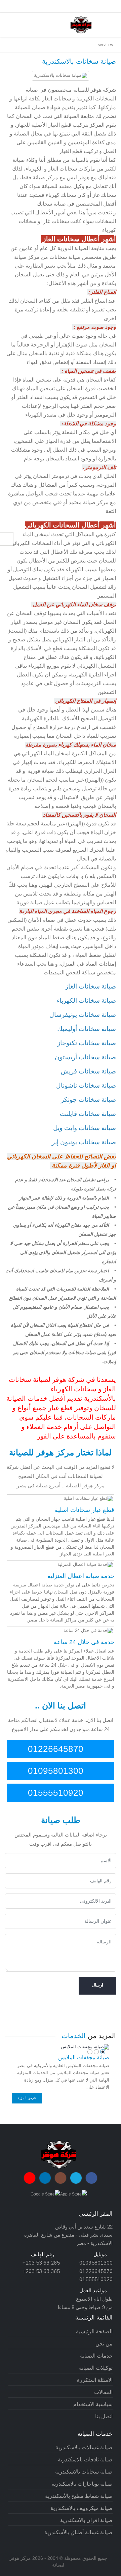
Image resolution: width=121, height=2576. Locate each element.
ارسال (97, 1985)
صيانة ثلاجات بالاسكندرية (85, 2460)
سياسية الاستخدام (93, 2404)
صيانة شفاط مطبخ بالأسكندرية (79, 2496)
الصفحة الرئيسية (94, 2331)
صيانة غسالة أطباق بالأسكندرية (78, 2532)
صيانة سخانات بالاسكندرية (84, 2472)
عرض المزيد (27, 2098)
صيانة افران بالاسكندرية (86, 2520)
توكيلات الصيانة (96, 2368)
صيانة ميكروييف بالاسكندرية (82, 2508)
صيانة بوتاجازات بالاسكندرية (82, 2484)
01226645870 (57, 1749)
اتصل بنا (104, 2416)
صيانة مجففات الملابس (84, 2057)
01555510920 (57, 1793)
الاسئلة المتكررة (95, 2380)
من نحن (104, 2344)
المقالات (103, 2392)
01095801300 (57, 1771)
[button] (103, 2052)
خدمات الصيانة (96, 2356)
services (105, 45)
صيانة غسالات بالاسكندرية (84, 2447)
